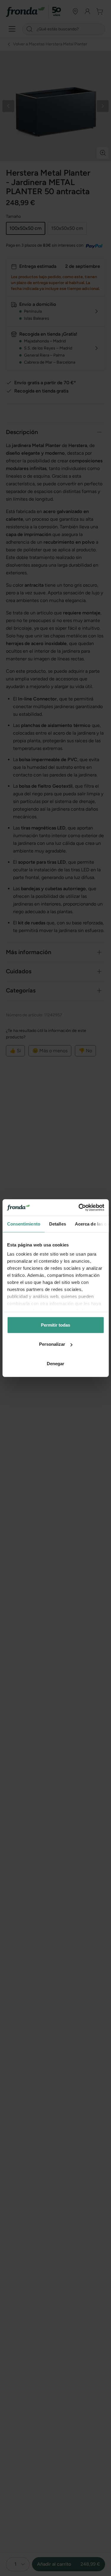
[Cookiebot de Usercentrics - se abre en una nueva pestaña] (79, 1208)
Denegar (55, 1363)
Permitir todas (55, 1325)
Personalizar (52, 1344)
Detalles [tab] (57, 1224)
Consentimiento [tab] (23, 1224)
